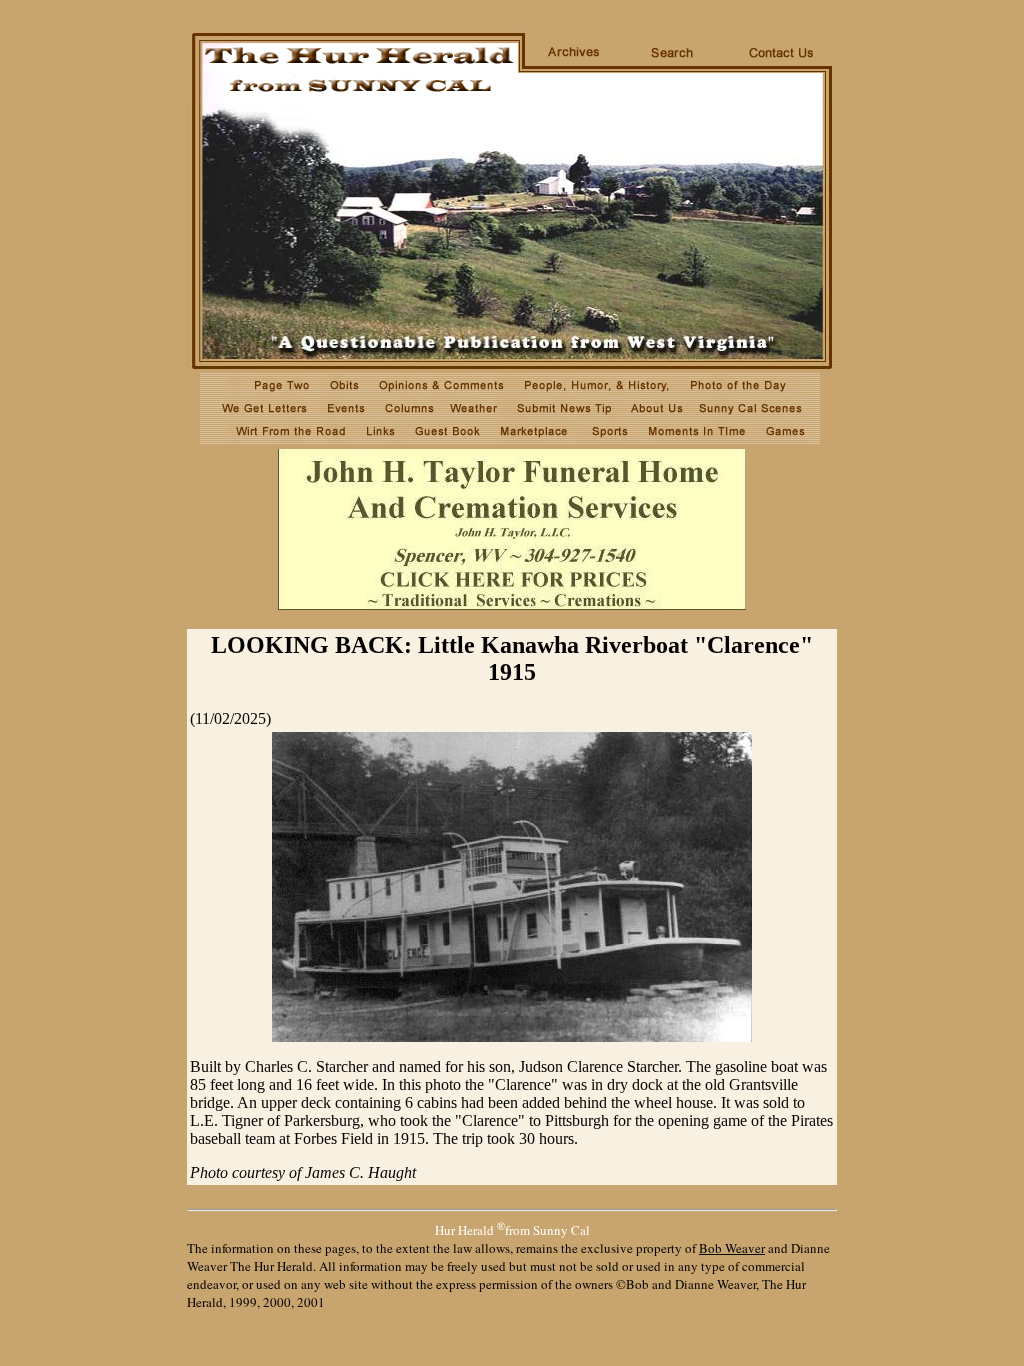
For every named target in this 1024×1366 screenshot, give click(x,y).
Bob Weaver (732, 1248)
